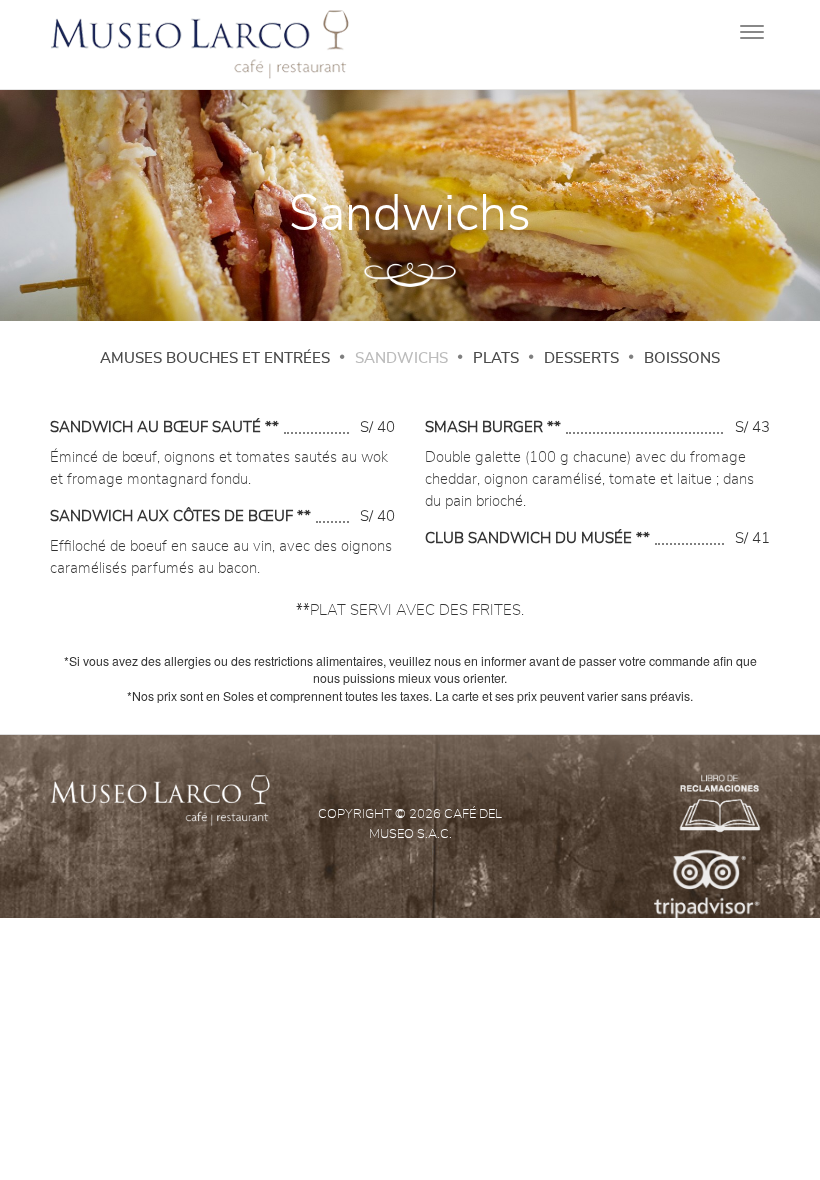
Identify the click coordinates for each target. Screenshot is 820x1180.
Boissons (682, 358)
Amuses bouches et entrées (215, 358)
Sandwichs (401, 358)
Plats (496, 358)
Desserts (581, 358)
